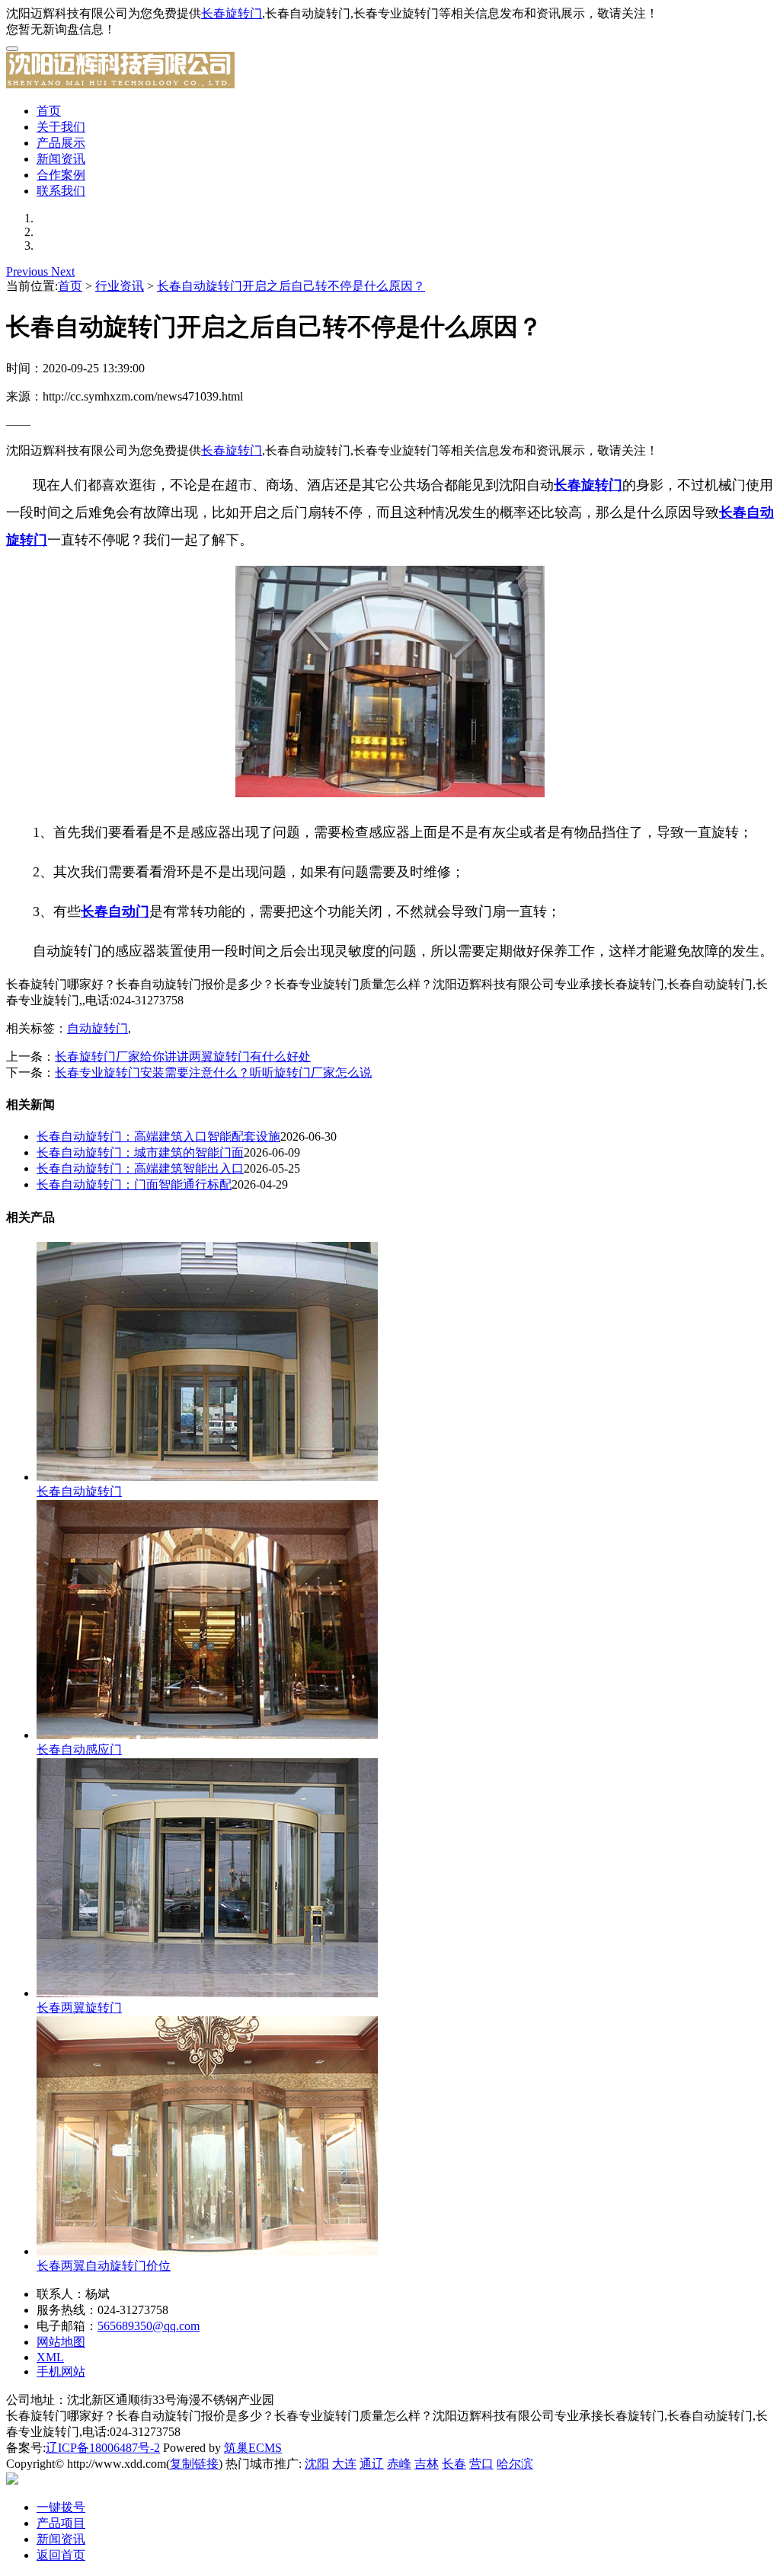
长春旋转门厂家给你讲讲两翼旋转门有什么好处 (183, 1057)
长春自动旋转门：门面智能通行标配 (134, 1184)
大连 (344, 2464)
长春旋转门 (232, 13)
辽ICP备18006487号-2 (103, 2448)
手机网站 (61, 2372)
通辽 (372, 2464)
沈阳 (317, 2464)
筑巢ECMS (253, 2448)
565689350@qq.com (149, 2326)
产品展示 (61, 143)
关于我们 (61, 127)
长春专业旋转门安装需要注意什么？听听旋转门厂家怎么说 (213, 1073)
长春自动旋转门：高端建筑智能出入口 (140, 1168)
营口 (481, 2464)
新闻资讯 (61, 159)
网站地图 (61, 2342)
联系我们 (61, 191)
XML (50, 2357)
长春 (454, 2464)
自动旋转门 (97, 1028)
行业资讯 (120, 286)
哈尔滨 (515, 2464)
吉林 (427, 2464)
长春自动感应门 (79, 1749)
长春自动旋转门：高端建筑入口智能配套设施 (158, 1136)
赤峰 (399, 2464)
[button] (29, 271)
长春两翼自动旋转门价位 (104, 2266)
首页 (49, 111)
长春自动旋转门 (79, 1491)
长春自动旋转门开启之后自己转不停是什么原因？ (291, 286)
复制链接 (194, 2464)
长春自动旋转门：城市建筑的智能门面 (140, 1152)
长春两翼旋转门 (79, 2008)
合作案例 (61, 175)
